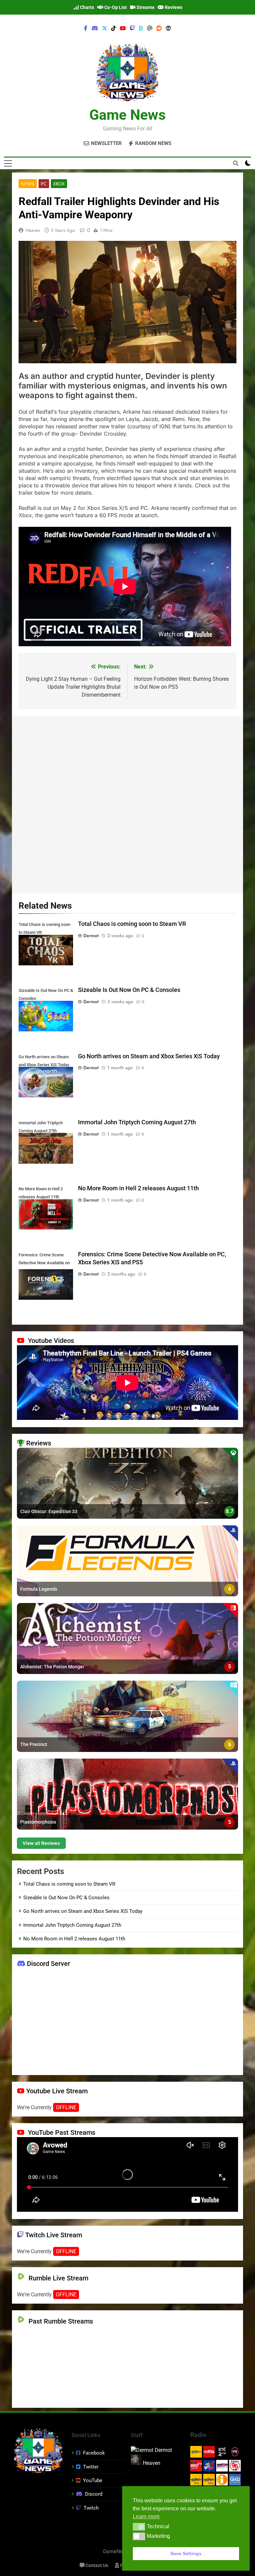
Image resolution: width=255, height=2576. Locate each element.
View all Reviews (41, 1843)
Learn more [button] (146, 2516)
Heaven (33, 230)
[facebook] (86, 29)
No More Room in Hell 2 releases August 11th (138, 1188)
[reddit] (159, 29)
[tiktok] (114, 29)
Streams (145, 7)
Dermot (91, 936)
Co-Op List (115, 7)
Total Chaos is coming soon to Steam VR (132, 924)
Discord (94, 2494)
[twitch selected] (132, 29)
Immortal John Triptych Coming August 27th (137, 1122)
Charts (86, 7)
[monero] (168, 29)
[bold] (141, 29)
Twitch (91, 2508)
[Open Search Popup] (236, 163)
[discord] (95, 29)
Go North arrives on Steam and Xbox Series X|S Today (149, 1056)
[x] (105, 29)
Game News (127, 115)
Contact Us (96, 2566)
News (28, 184)
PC (44, 184)
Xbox (59, 184)
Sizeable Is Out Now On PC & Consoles (129, 990)
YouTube (93, 2480)
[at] (150, 29)
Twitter (91, 2467)
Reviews (173, 7)
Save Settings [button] (186, 2553)
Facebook (94, 2453)
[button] (139, 2527)
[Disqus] (127, 803)
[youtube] (123, 29)
